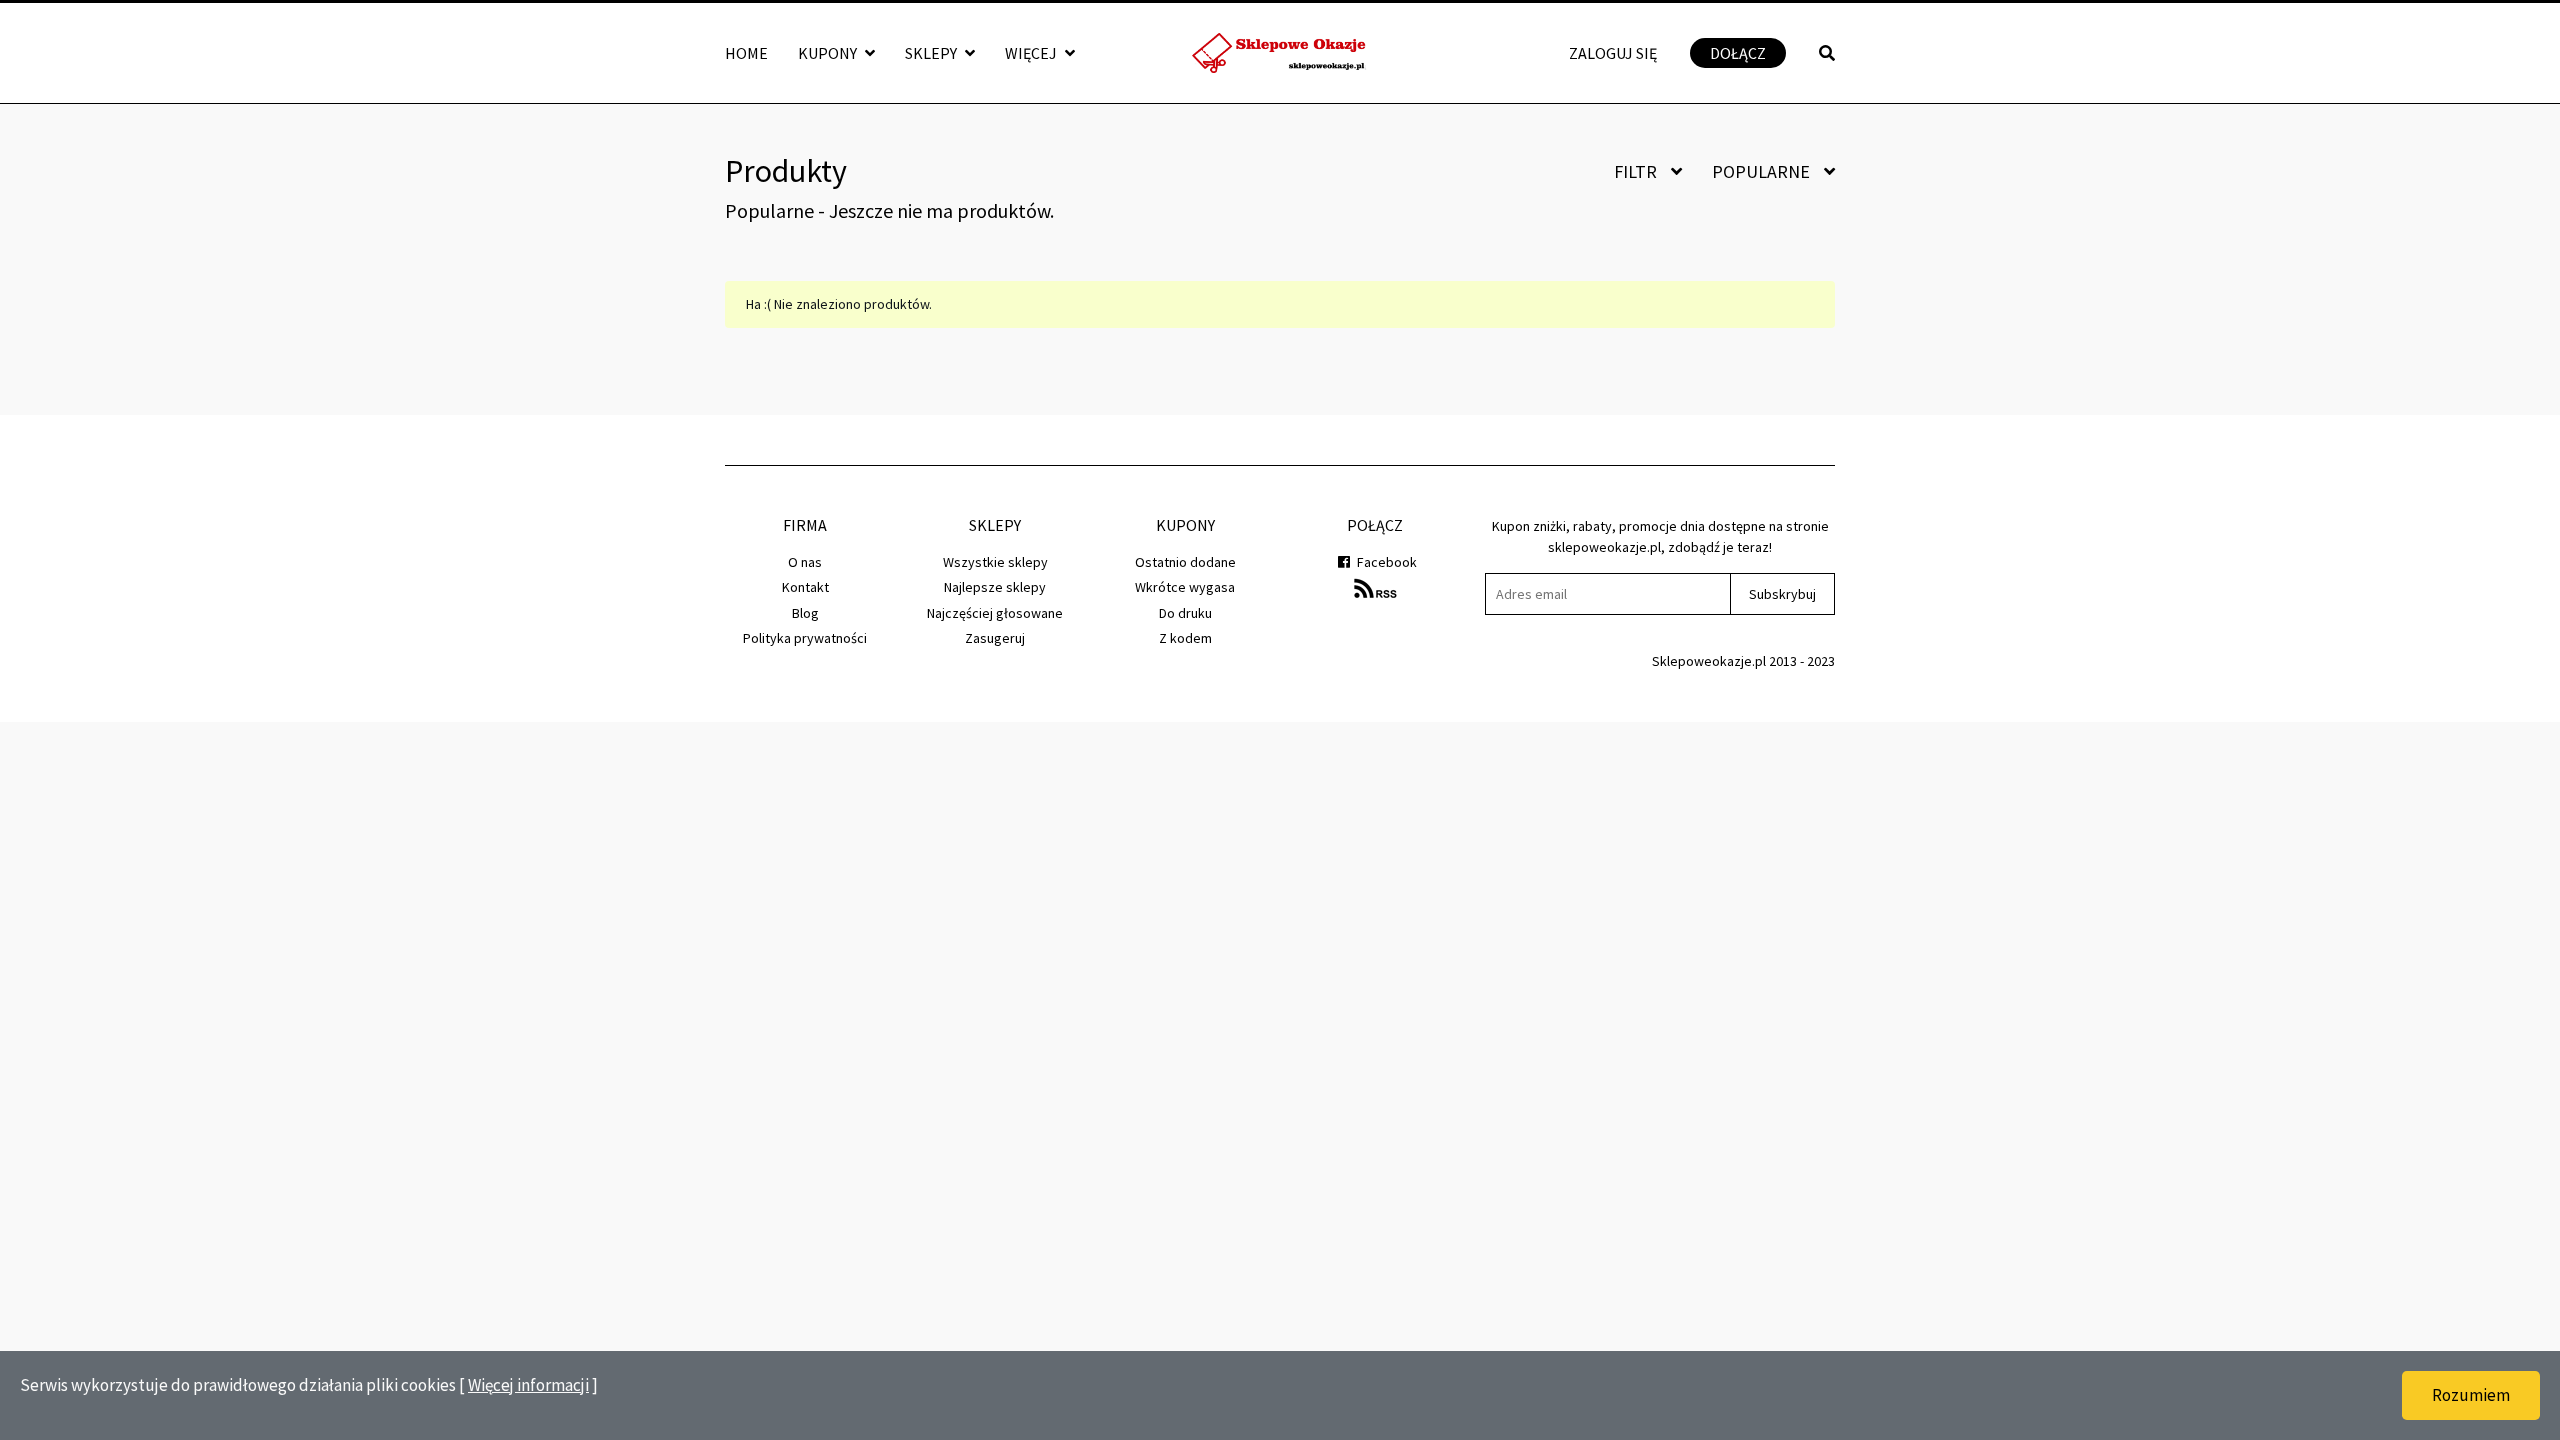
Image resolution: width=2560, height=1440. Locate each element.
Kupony (829, 53)
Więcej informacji (528, 1385)
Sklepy (932, 53)
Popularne (1763, 171)
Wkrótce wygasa (1185, 587)
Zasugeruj (995, 638)
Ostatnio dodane (1185, 562)
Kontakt (805, 587)
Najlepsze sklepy (995, 587)
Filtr (1637, 171)
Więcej (1032, 53)
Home (746, 53)
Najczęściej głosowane (995, 613)
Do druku (1185, 613)
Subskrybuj (1782, 594)
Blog (805, 613)
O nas (805, 562)
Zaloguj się (1613, 53)
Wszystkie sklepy (995, 562)
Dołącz (1738, 53)
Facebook (1385, 562)
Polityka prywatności (805, 638)
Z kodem (1185, 638)
